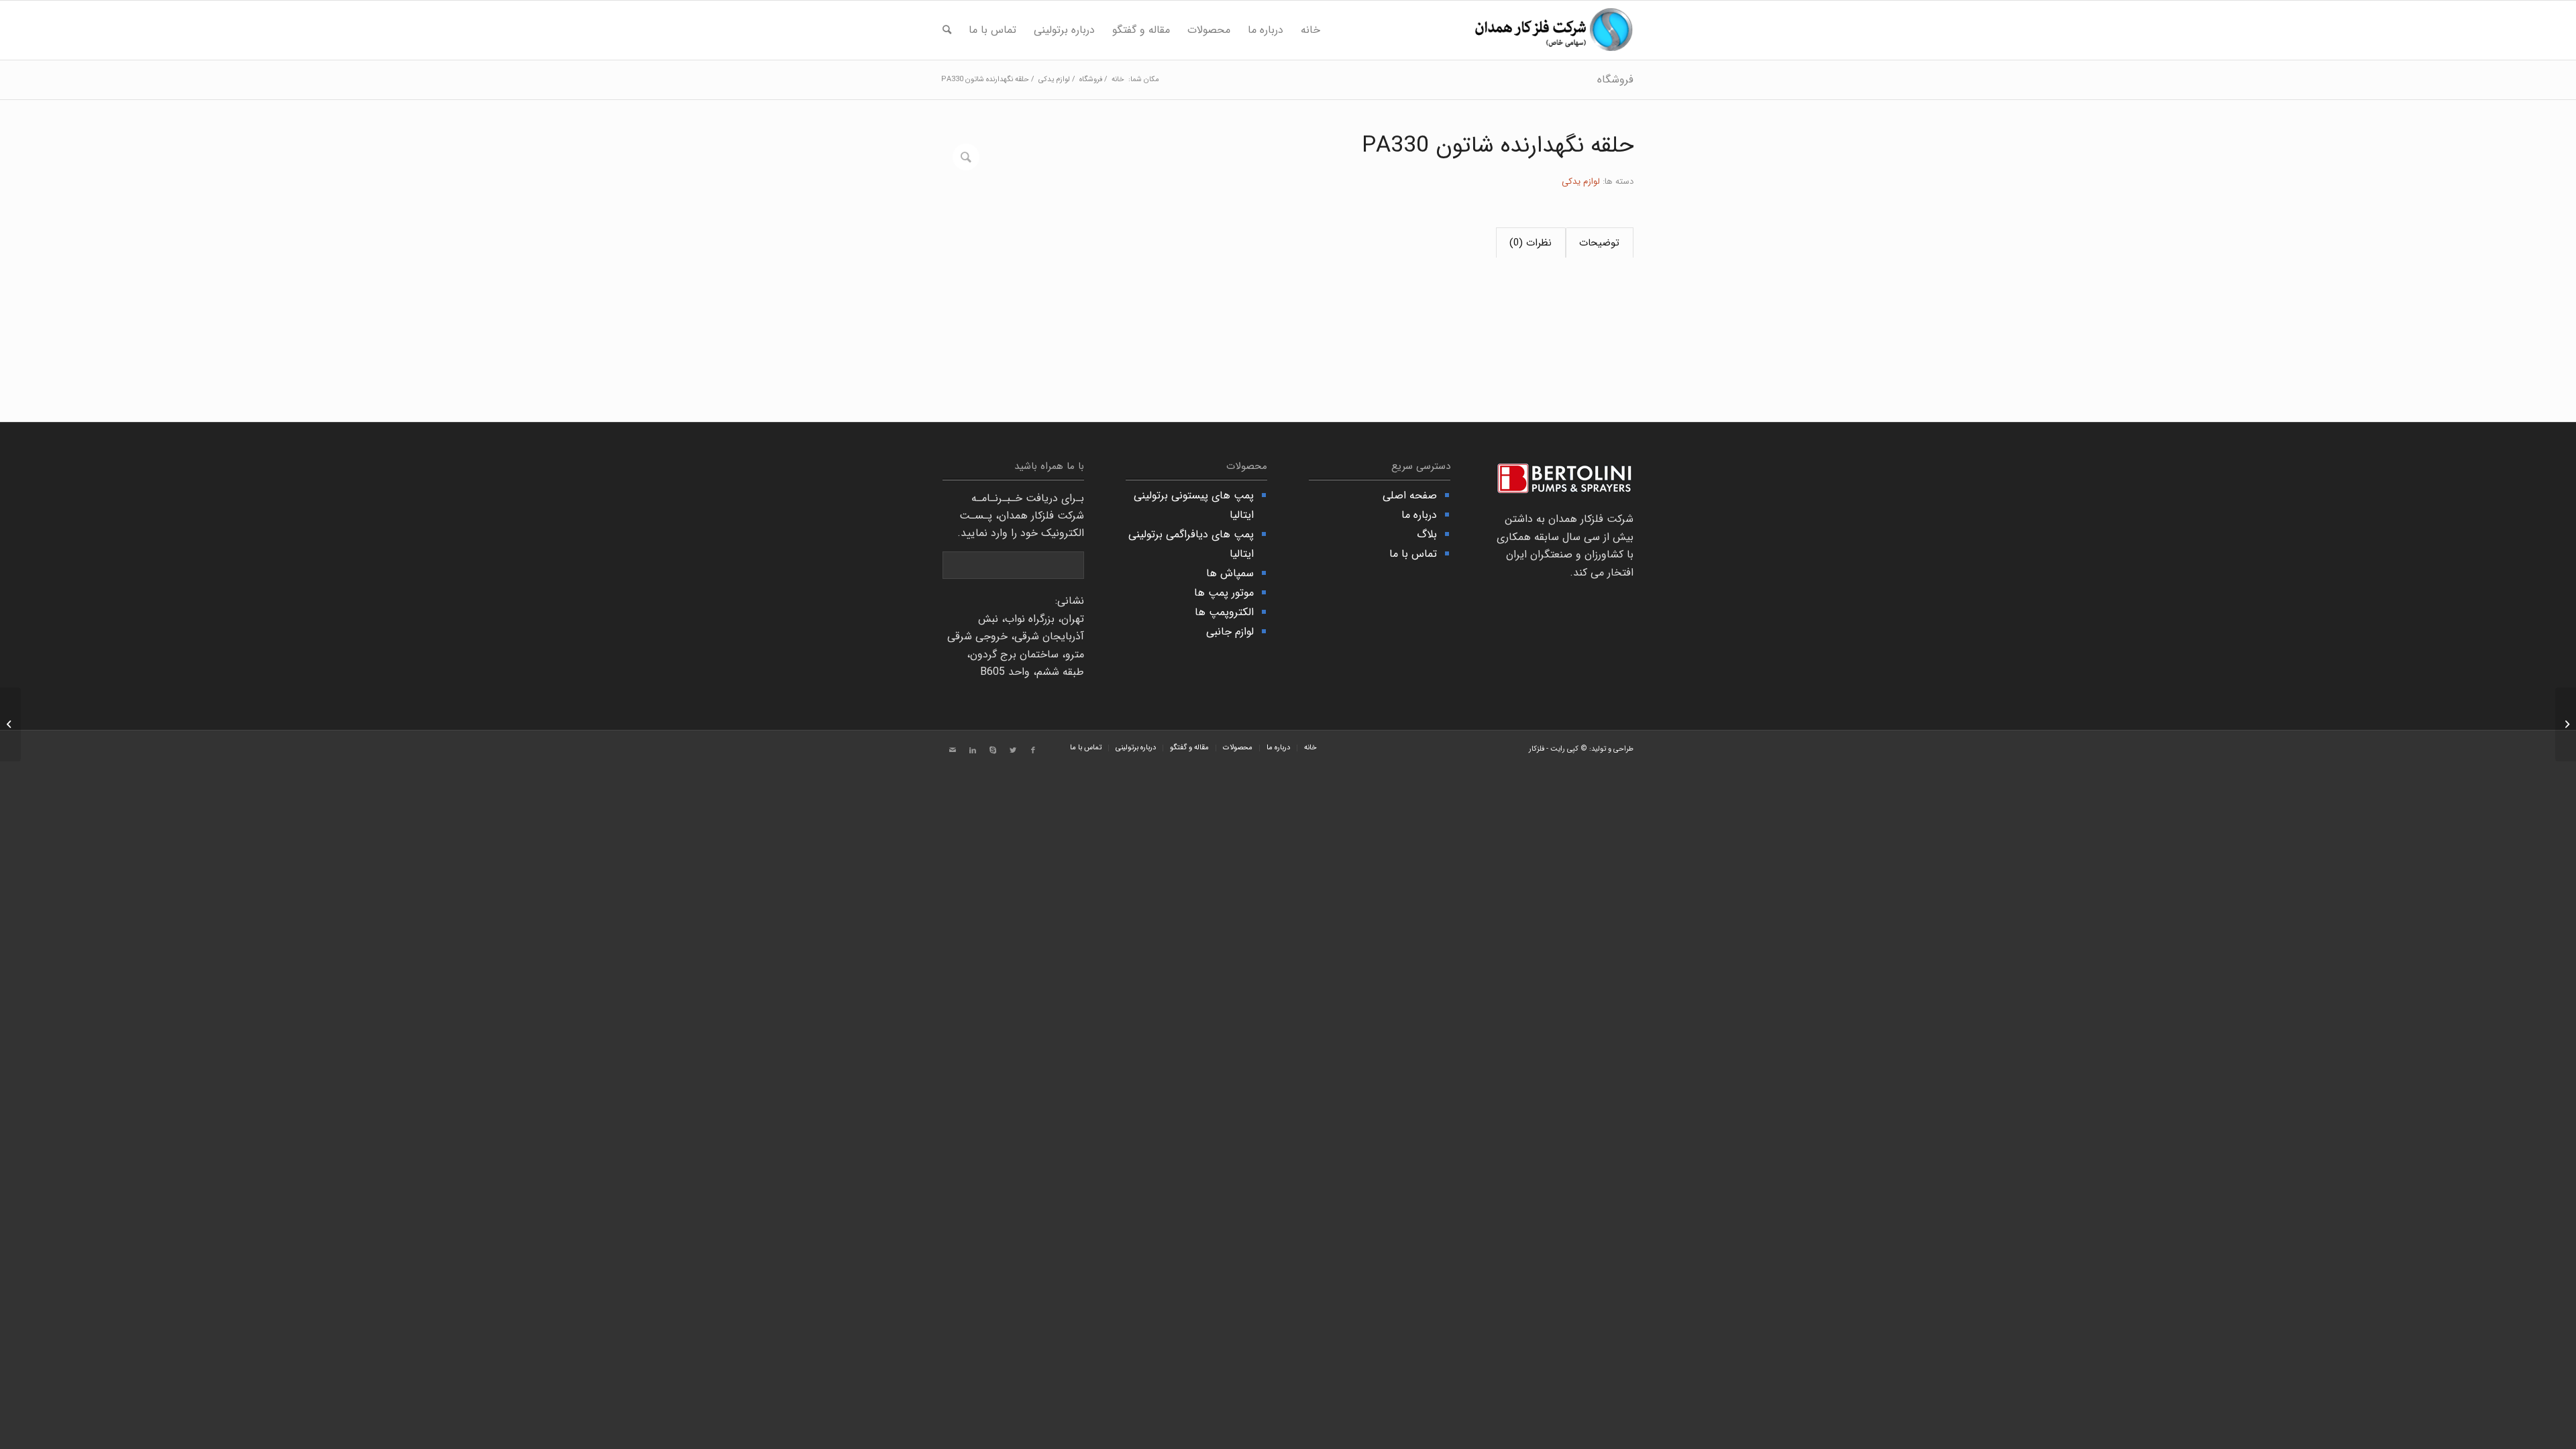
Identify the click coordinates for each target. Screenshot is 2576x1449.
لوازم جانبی (1230, 632)
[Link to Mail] (953, 751)
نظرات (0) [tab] (1531, 243)
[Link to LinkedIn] (973, 751)
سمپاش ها (1230, 573)
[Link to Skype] (993, 751)
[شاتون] (2566, 724)
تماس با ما (1413, 554)
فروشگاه (1615, 79)
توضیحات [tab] (1599, 243)
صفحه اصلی (1410, 495)
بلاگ (1427, 534)
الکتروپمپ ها (1224, 612)
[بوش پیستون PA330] (10, 724)
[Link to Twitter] (1013, 751)
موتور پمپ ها (1224, 593)
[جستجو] (947, 30)
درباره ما (1419, 515)
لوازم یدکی (1581, 181)
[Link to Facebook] (1033, 751)
